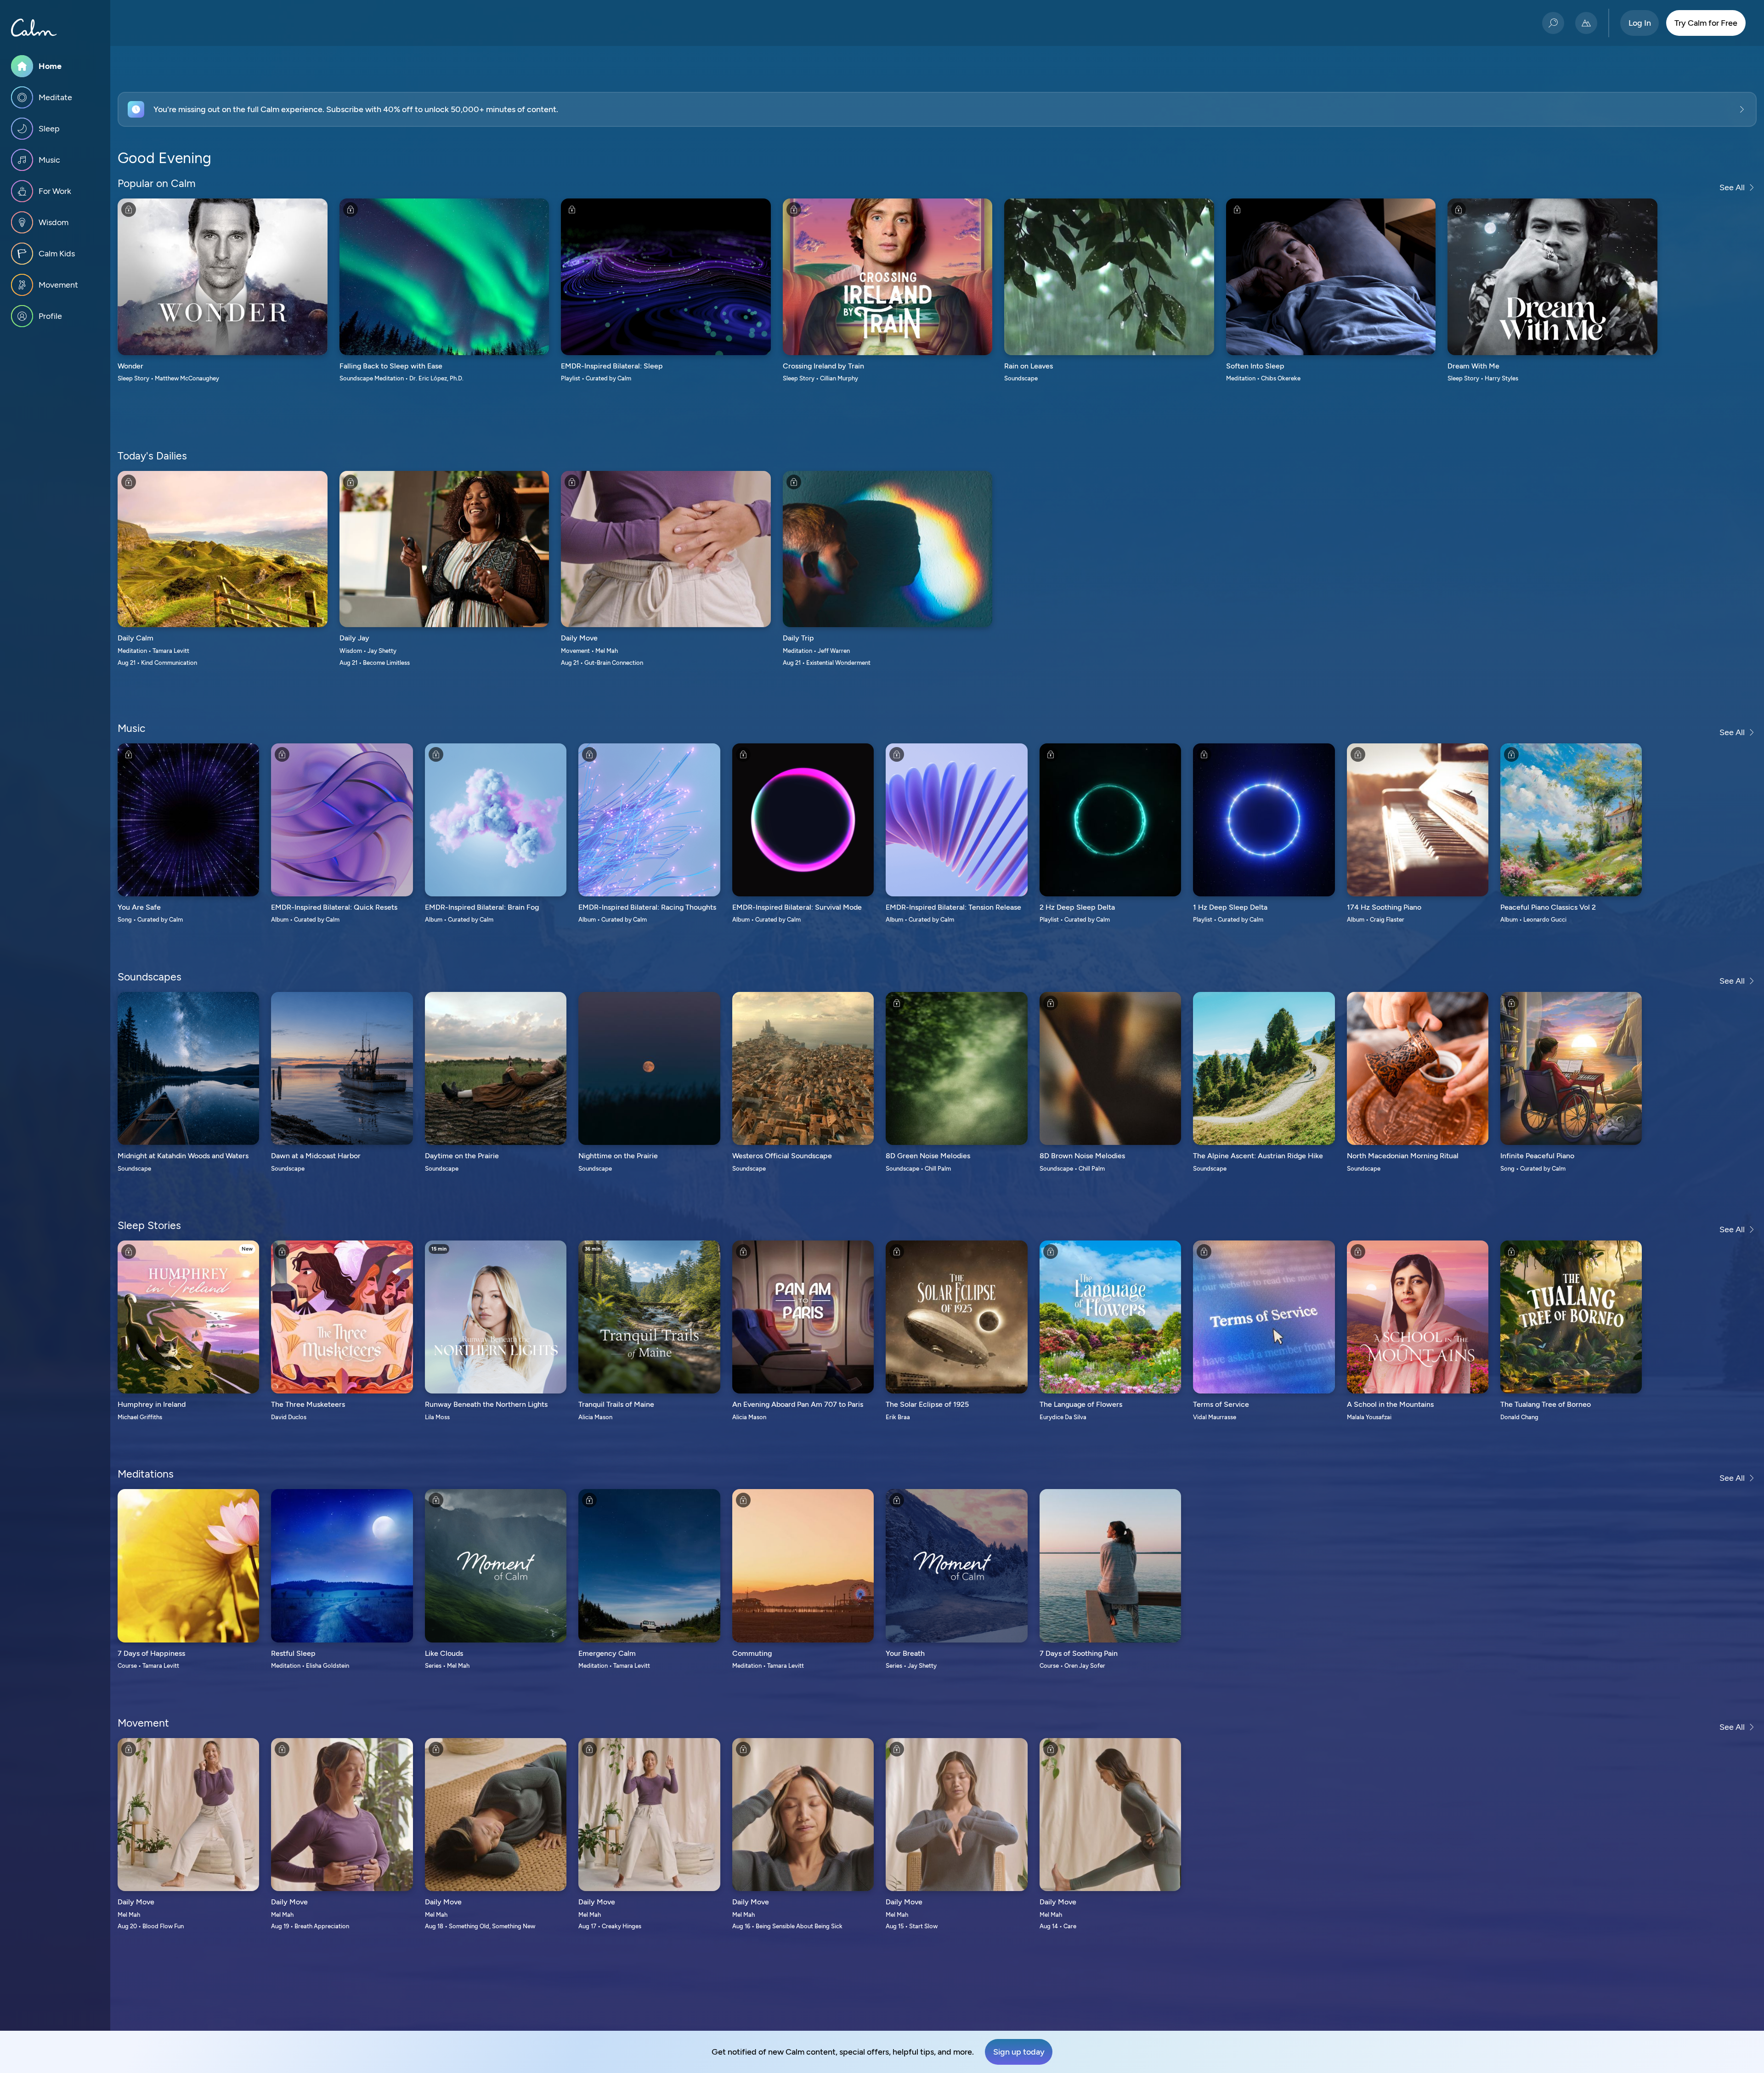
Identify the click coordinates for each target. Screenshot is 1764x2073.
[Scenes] (1586, 23)
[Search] (1553, 23)
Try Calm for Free (1706, 23)
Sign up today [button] (1019, 2052)
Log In (1640, 23)
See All (1732, 187)
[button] (937, 109)
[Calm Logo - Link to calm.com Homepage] (34, 28)
